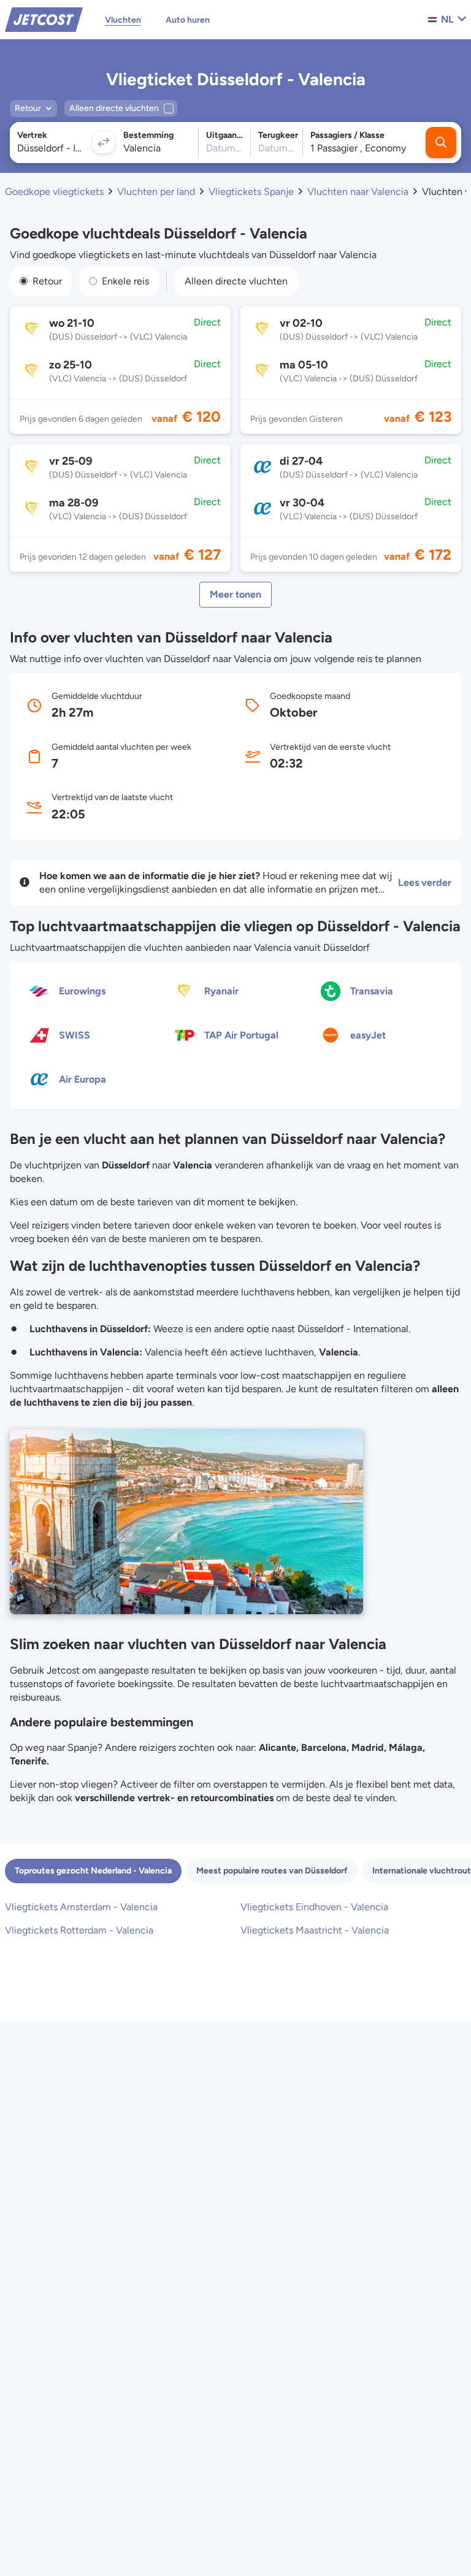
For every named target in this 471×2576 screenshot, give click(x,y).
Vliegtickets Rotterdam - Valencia (79, 1930)
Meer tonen (235, 594)
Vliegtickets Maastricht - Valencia (315, 1930)
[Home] (44, 19)
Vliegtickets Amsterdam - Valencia (81, 1907)
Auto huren (188, 20)
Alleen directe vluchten (236, 281)
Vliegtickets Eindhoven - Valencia (314, 1907)
